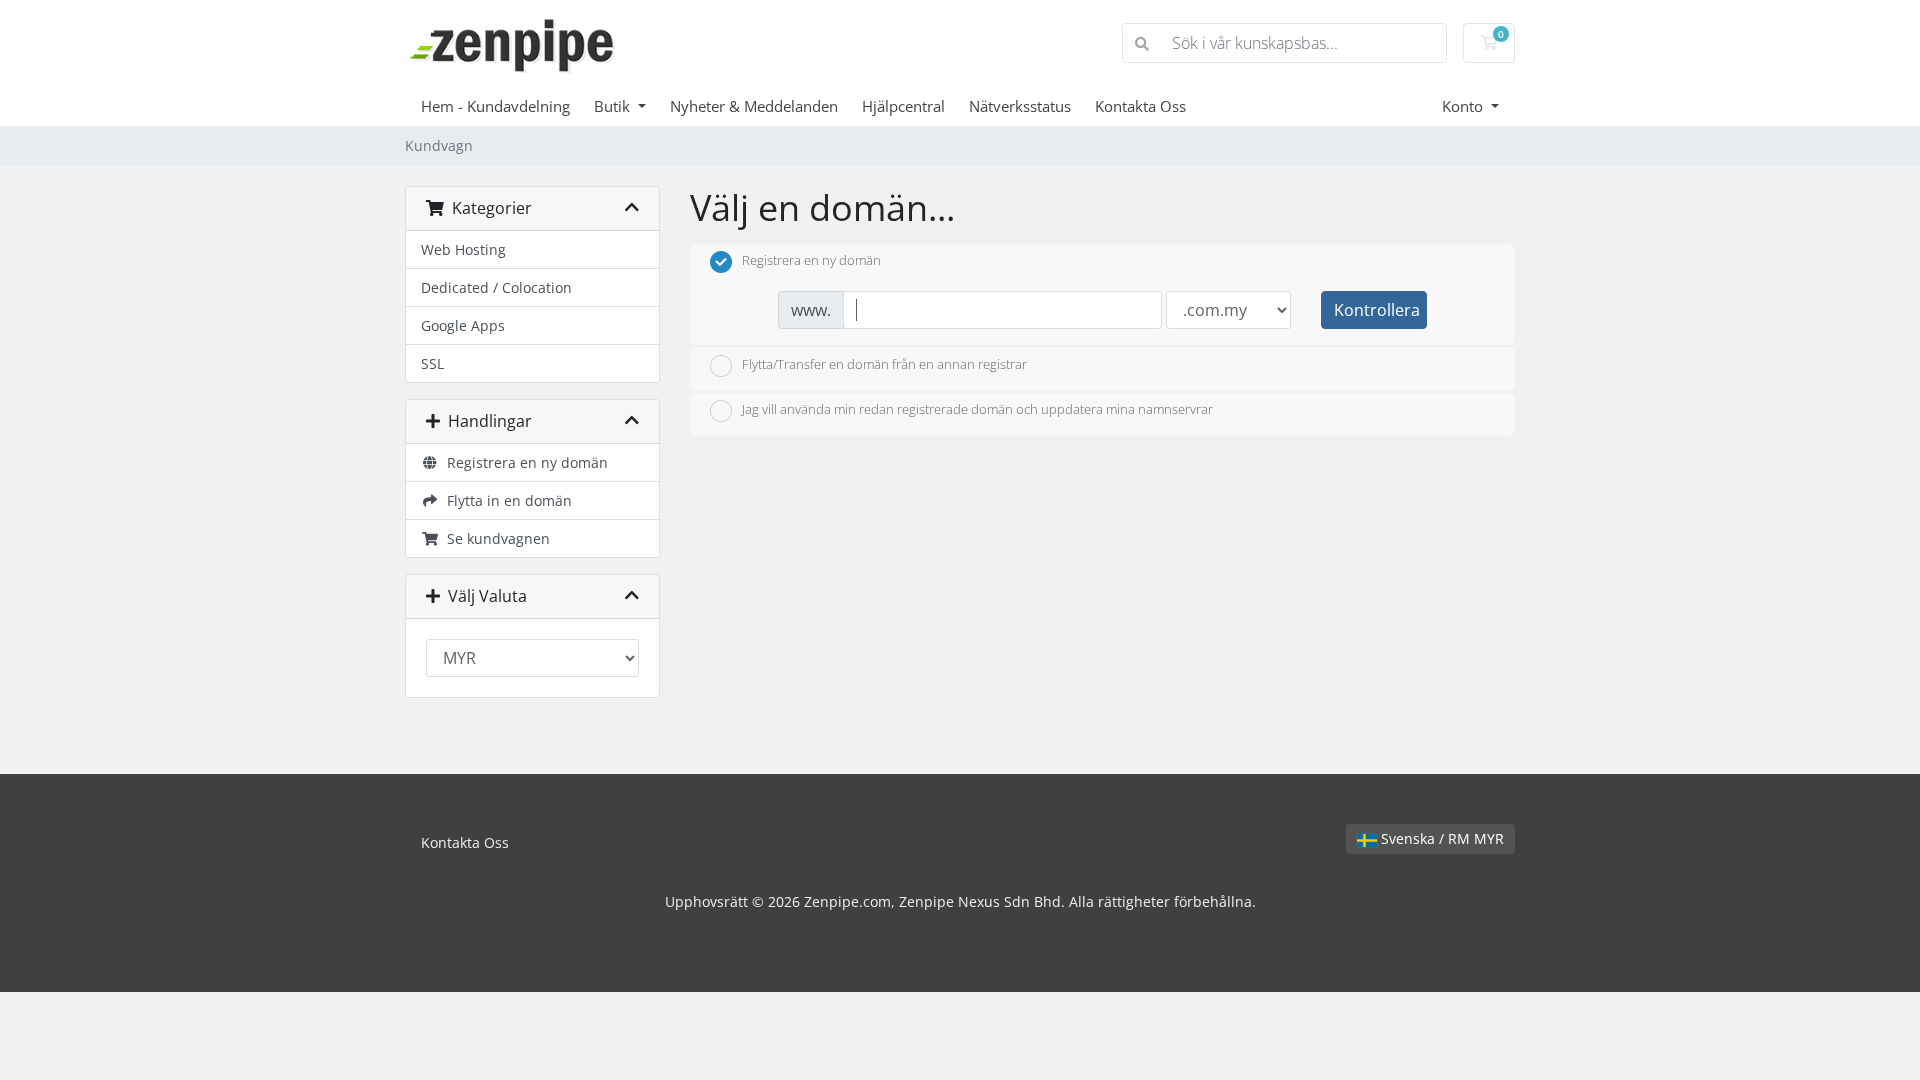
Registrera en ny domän (523, 462)
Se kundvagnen (494, 538)
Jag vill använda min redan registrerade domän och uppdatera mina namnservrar (977, 410)
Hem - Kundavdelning (495, 106)
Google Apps (463, 325)
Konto (1464, 106)
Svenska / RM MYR (1440, 838)
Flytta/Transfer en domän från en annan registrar (884, 364)
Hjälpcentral (903, 106)
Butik (614, 106)
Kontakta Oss (1140, 106)
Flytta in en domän (505, 500)
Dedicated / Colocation (496, 287)
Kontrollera (1377, 310)
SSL (432, 363)
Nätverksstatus (1020, 106)
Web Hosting (463, 249)
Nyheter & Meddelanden (754, 106)
